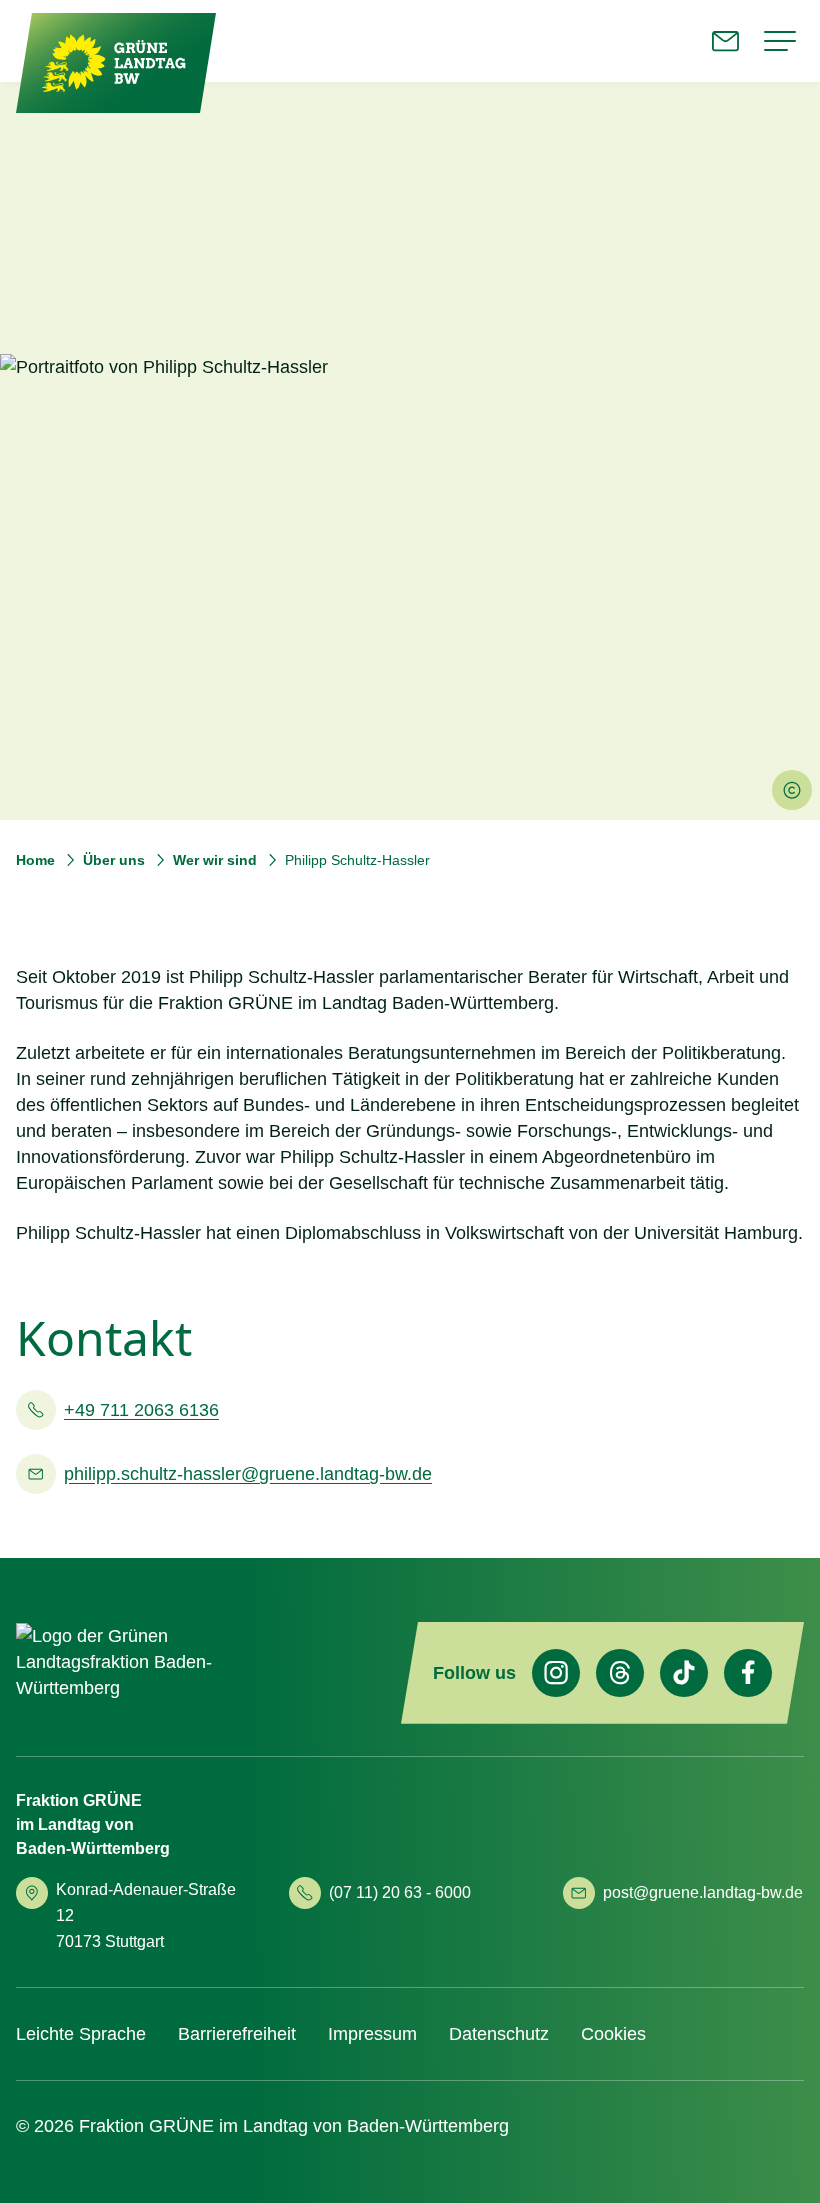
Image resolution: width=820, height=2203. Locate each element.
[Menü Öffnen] (780, 41)
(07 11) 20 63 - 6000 (400, 1892)
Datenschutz (499, 2034)
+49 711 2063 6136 (141, 1410)
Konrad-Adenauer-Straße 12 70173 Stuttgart (146, 1915)
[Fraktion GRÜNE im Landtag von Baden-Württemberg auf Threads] (620, 1673)
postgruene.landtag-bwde (703, 1892)
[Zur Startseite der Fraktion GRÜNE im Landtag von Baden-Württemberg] (116, 63)
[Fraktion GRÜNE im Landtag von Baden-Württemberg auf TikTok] (684, 1673)
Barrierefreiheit (237, 2034)
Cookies (613, 2034)
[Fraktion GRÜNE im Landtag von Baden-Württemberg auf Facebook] (748, 1673)
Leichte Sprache (81, 2034)
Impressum (372, 2034)
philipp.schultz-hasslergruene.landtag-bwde (248, 1474)
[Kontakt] (725, 41)
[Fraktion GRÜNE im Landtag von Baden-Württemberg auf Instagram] (556, 1673)
